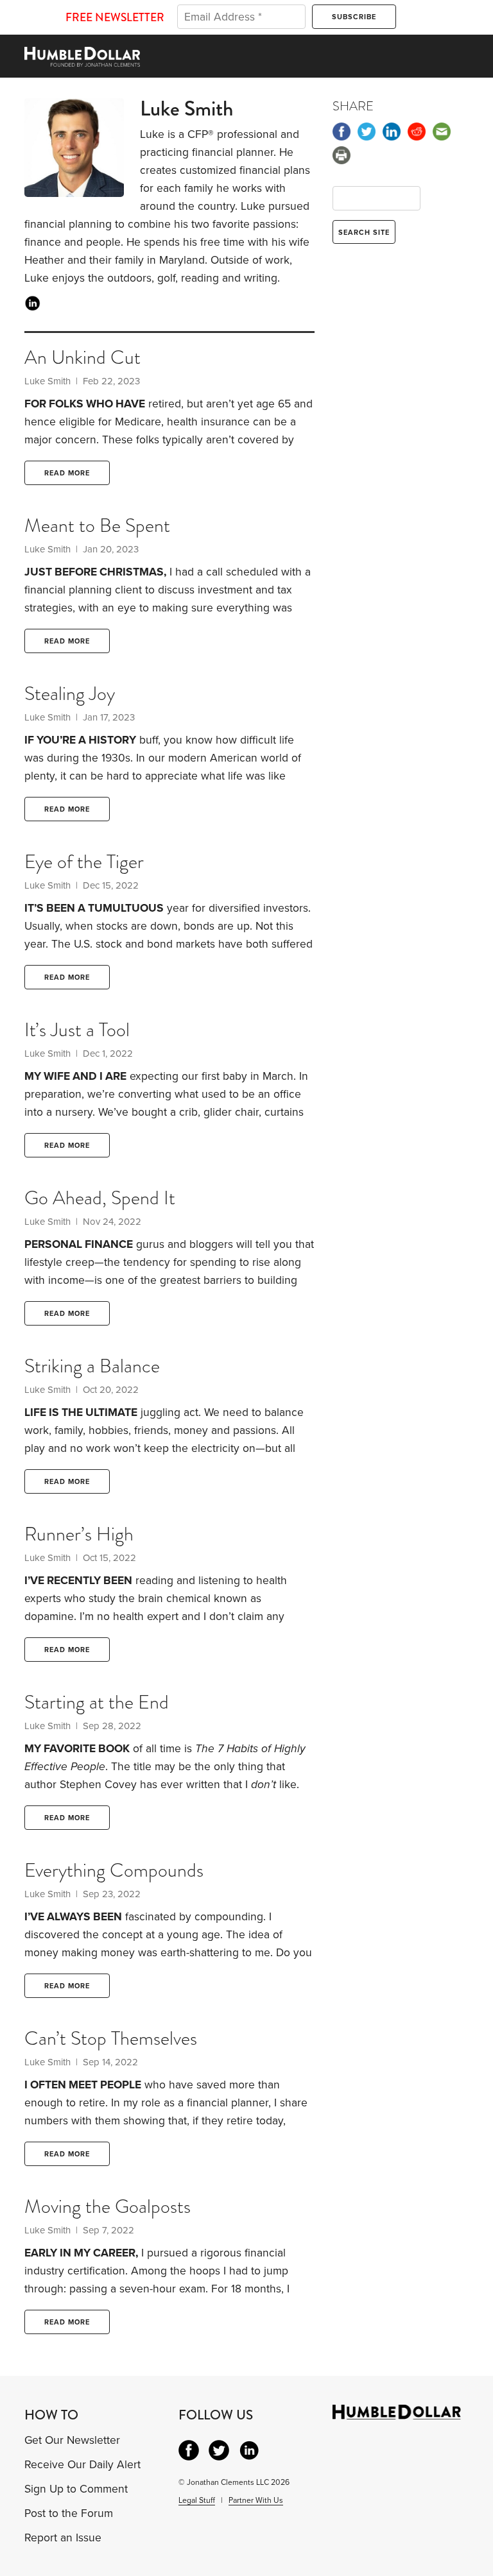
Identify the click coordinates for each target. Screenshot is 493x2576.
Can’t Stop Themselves (111, 2038)
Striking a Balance (92, 1366)
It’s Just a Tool (77, 1030)
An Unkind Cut (82, 357)
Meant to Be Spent (97, 525)
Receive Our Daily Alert (82, 2465)
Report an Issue (63, 2538)
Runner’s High (79, 1534)
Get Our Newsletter (72, 2440)
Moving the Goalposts (108, 2206)
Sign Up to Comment (76, 2489)
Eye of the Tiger (84, 862)
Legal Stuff (197, 2500)
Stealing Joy (70, 694)
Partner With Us (256, 2500)
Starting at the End (97, 1702)
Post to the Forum (69, 2513)
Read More (67, 473)
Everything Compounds (114, 1870)
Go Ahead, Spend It (100, 1198)
